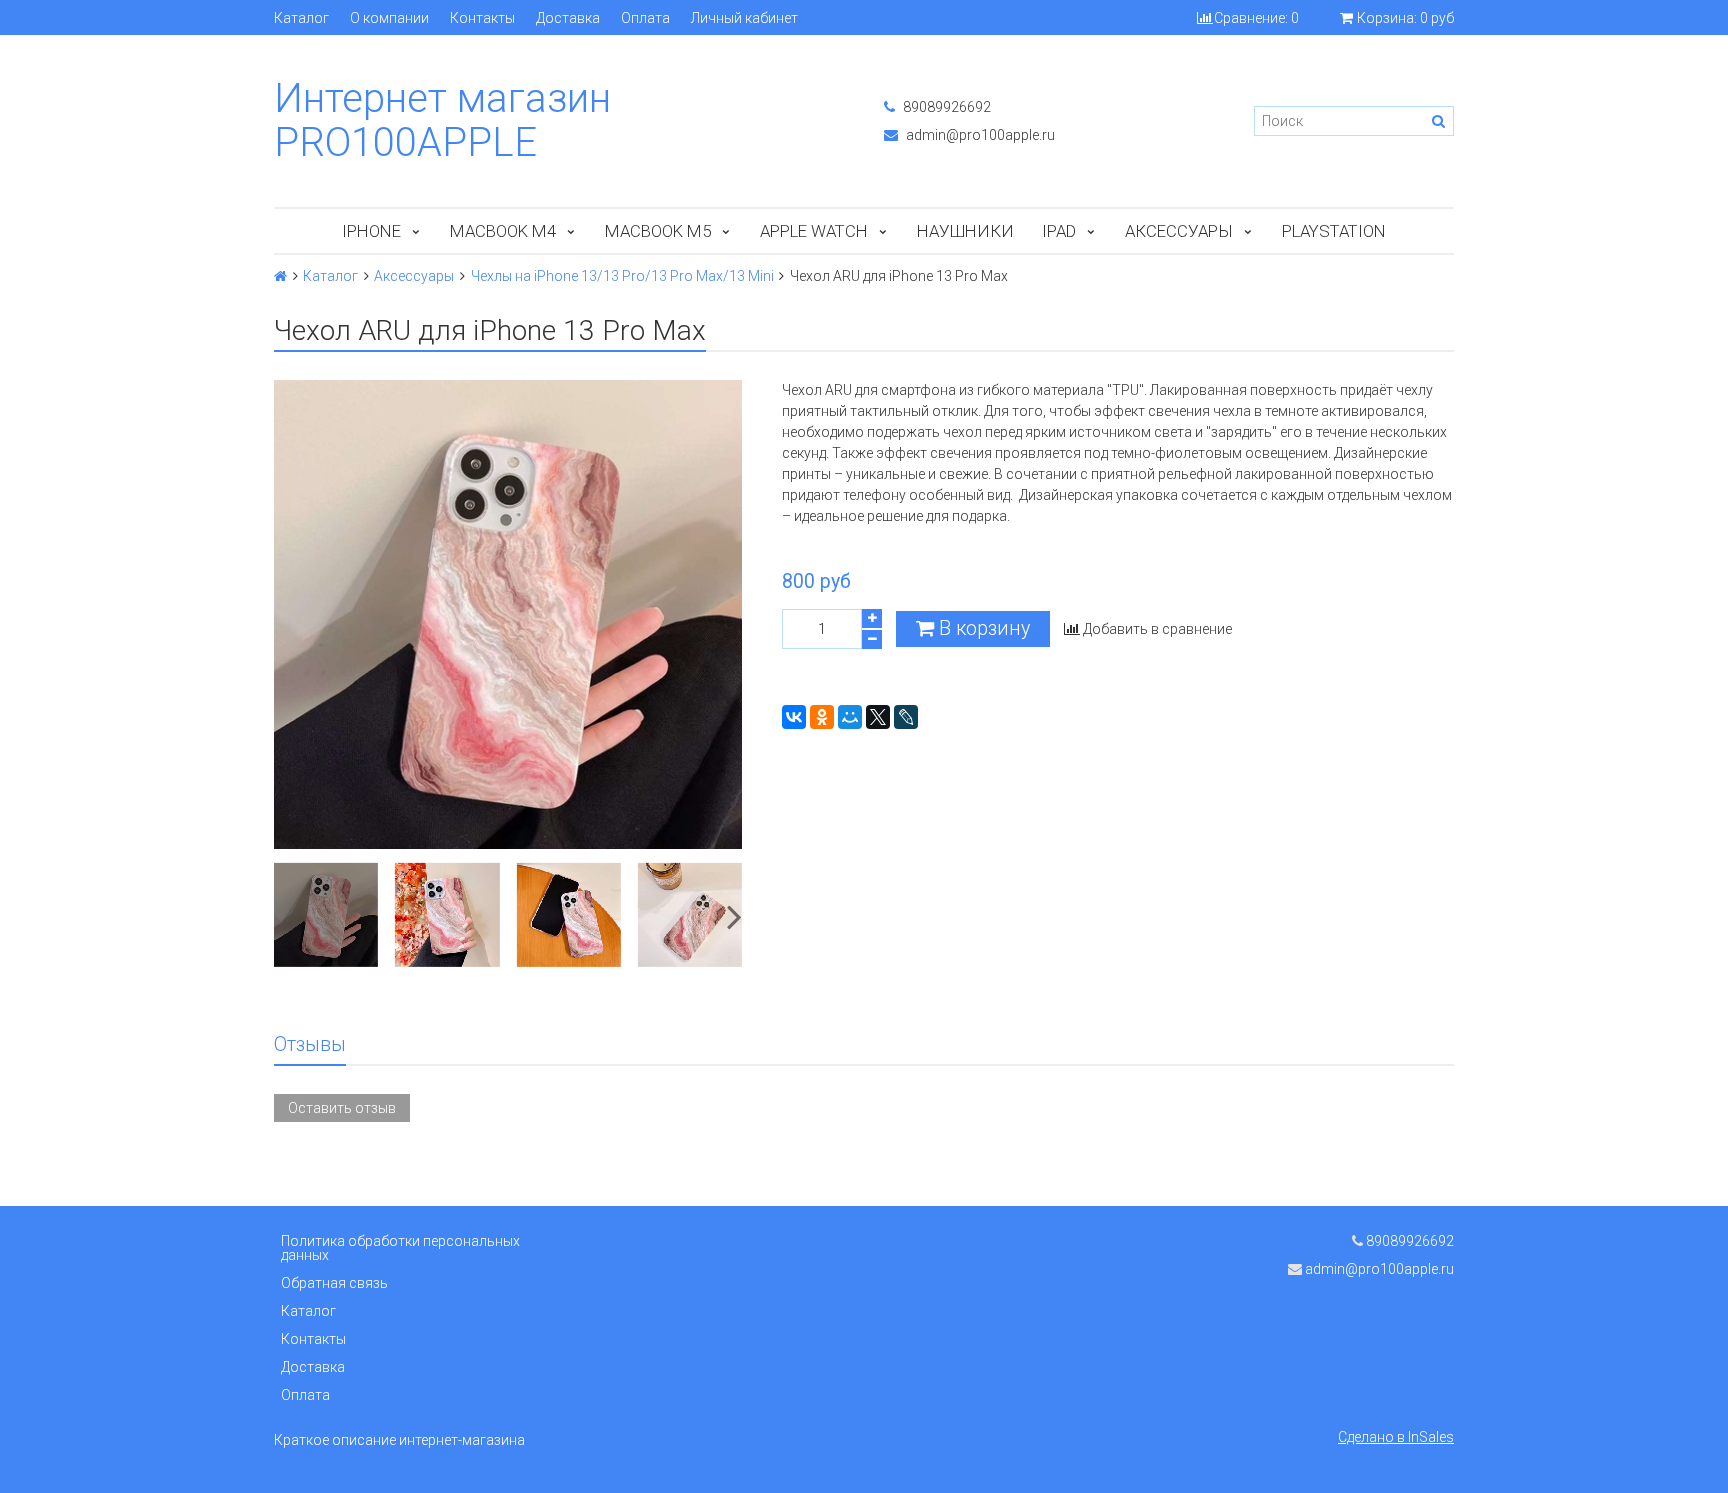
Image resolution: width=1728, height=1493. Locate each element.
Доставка (568, 18)
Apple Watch (814, 231)
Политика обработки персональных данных (400, 1248)
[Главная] (280, 276)
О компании (389, 18)
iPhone (371, 231)
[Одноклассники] (822, 717)
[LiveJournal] (906, 717)
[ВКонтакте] (794, 717)
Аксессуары (1179, 231)
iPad (1059, 231)
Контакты (482, 18)
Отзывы (310, 1044)
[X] (878, 717)
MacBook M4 (503, 231)
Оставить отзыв (342, 1108)
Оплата (645, 18)
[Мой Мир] (850, 717)
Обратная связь (334, 1283)
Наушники (965, 231)
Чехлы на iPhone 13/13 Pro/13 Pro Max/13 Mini (622, 276)
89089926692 (945, 107)
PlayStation (1334, 231)
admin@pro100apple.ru (979, 135)
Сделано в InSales (1396, 1437)
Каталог (301, 18)
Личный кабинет (744, 18)
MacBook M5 (658, 231)
